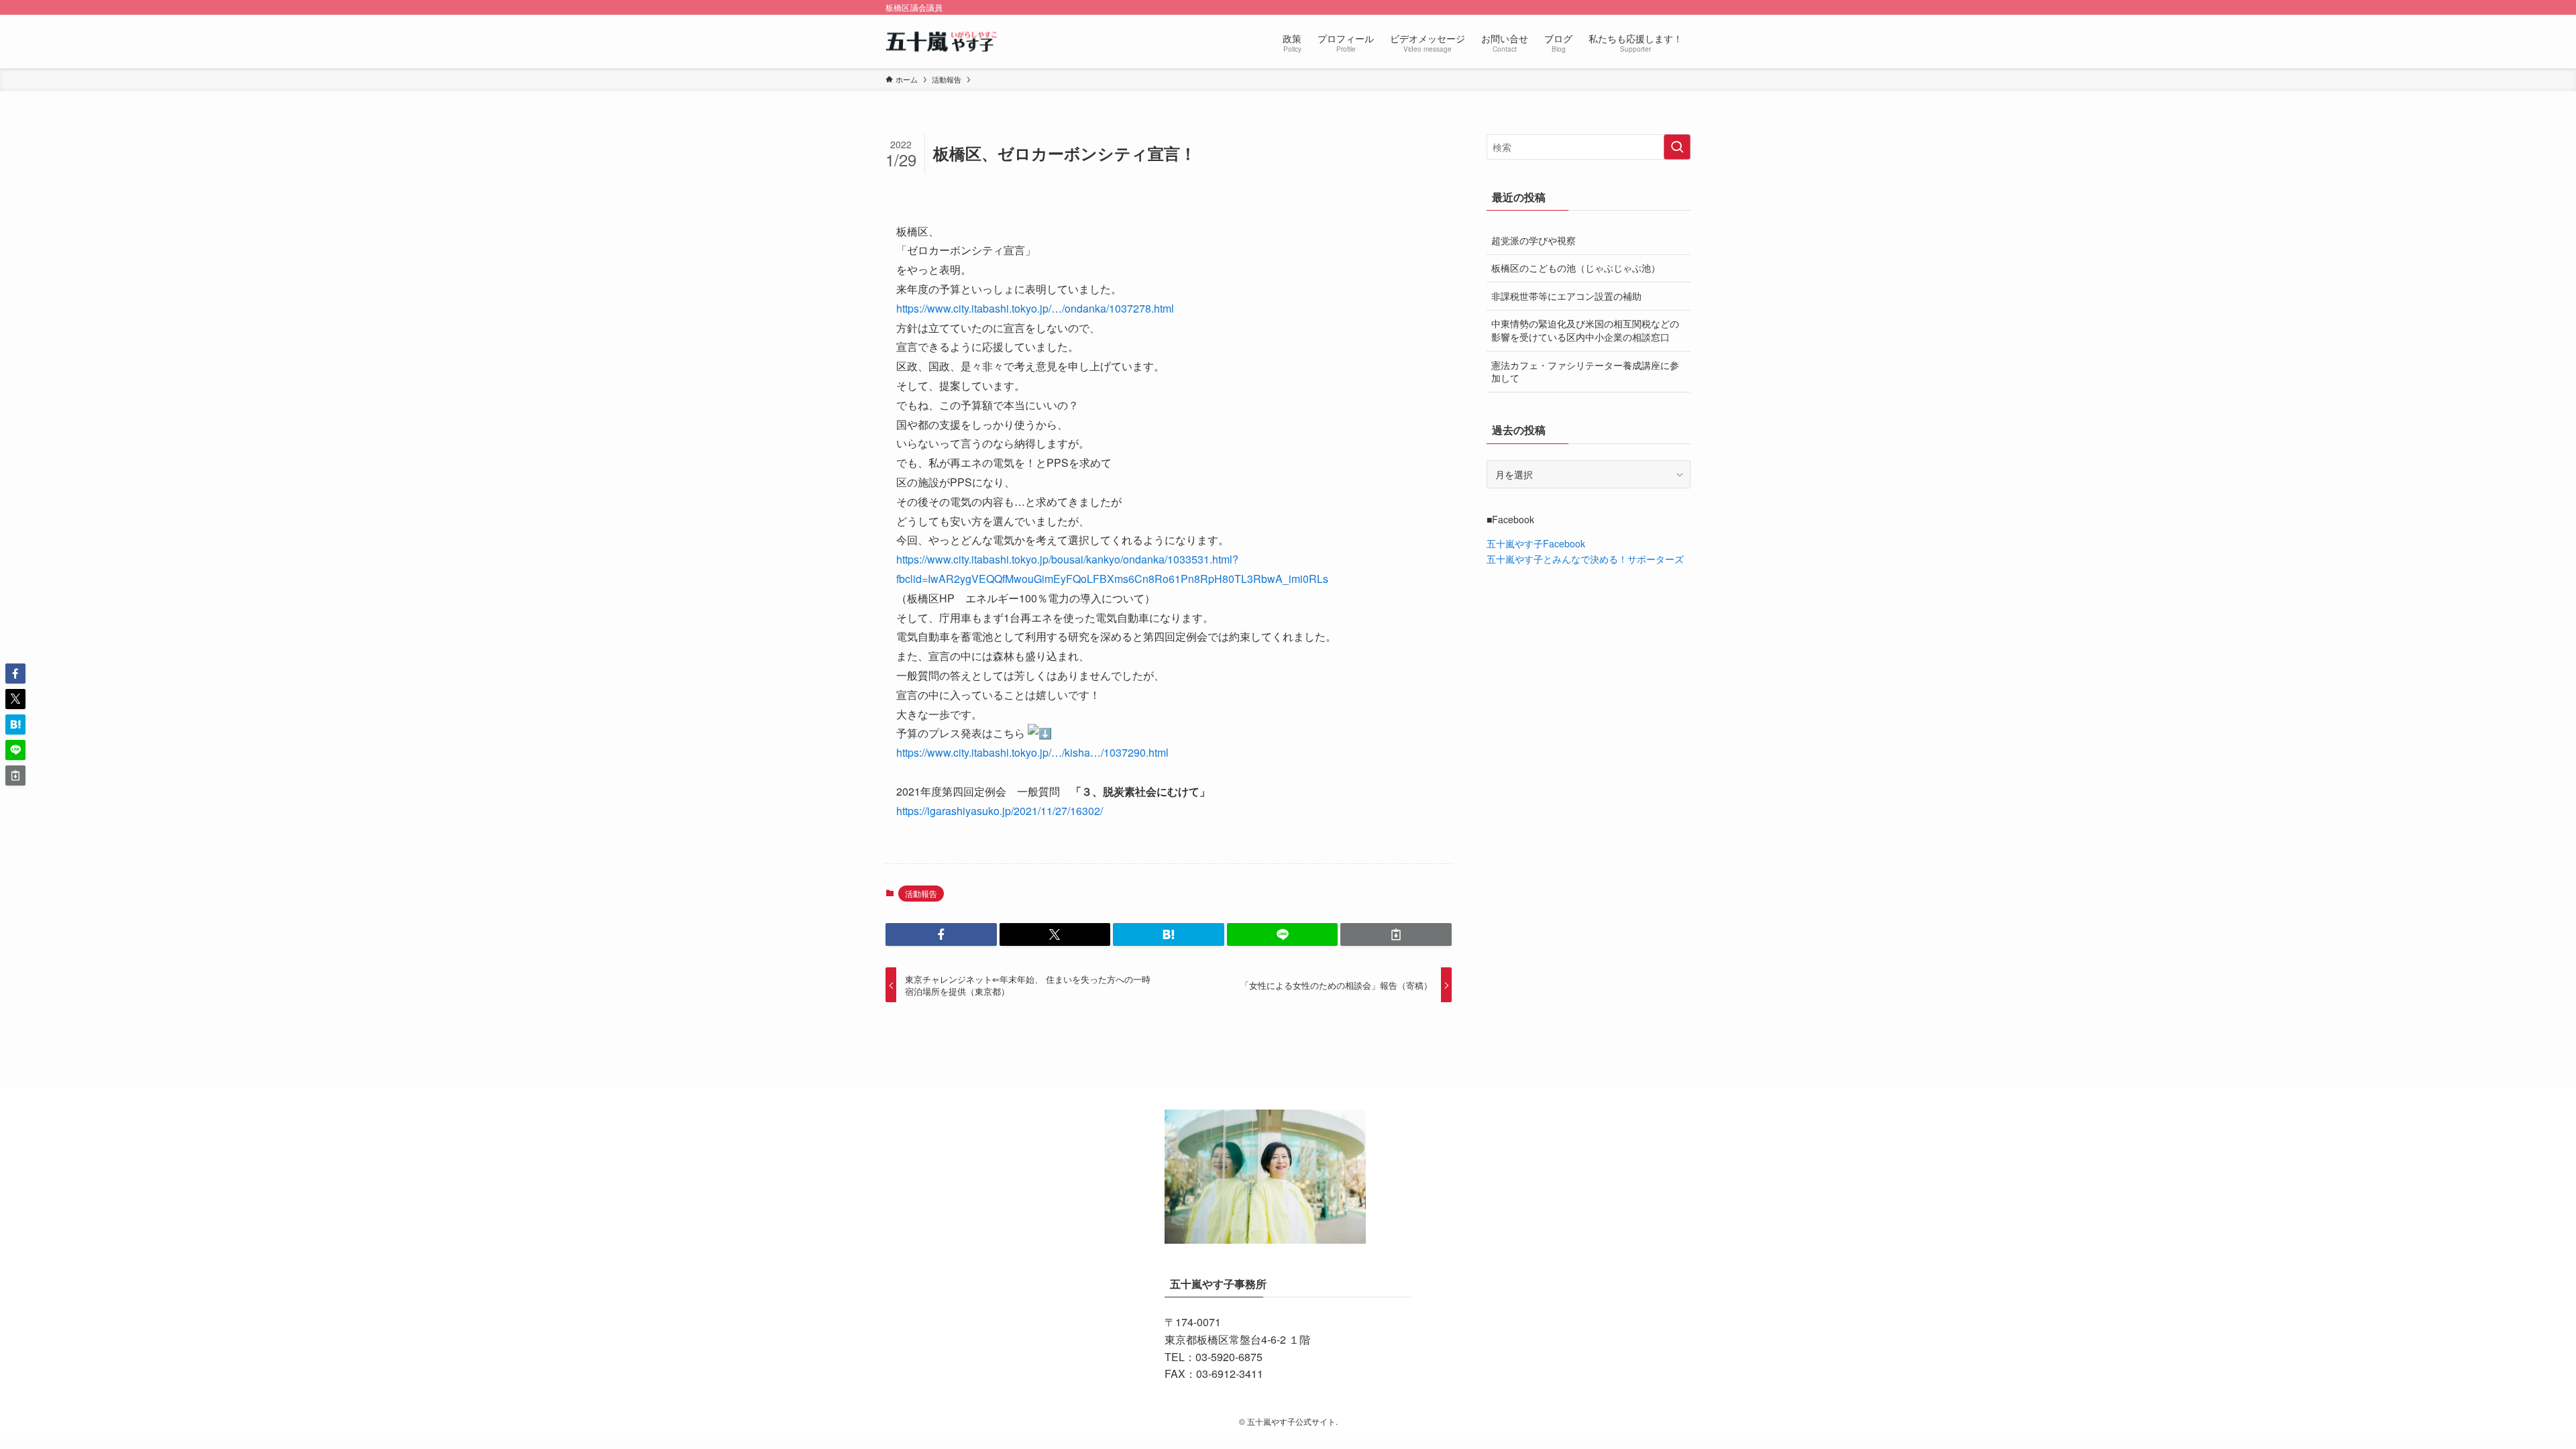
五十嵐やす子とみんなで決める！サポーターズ (1585, 559)
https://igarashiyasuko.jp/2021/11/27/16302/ (1000, 811)
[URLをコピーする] (1396, 934)
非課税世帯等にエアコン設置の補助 (1566, 296)
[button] (941, 934)
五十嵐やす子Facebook (1536, 543)
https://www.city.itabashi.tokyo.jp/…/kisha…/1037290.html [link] (1032, 752)
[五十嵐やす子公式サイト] (943, 42)
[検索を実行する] (1677, 147)
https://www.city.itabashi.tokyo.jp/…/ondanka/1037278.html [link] (1035, 308)
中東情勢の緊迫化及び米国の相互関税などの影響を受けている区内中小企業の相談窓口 (1585, 330)
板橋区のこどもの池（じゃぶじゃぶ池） (1576, 268)
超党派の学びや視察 (1534, 240)
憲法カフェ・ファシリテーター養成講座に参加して (1585, 372)
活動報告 (921, 893)
